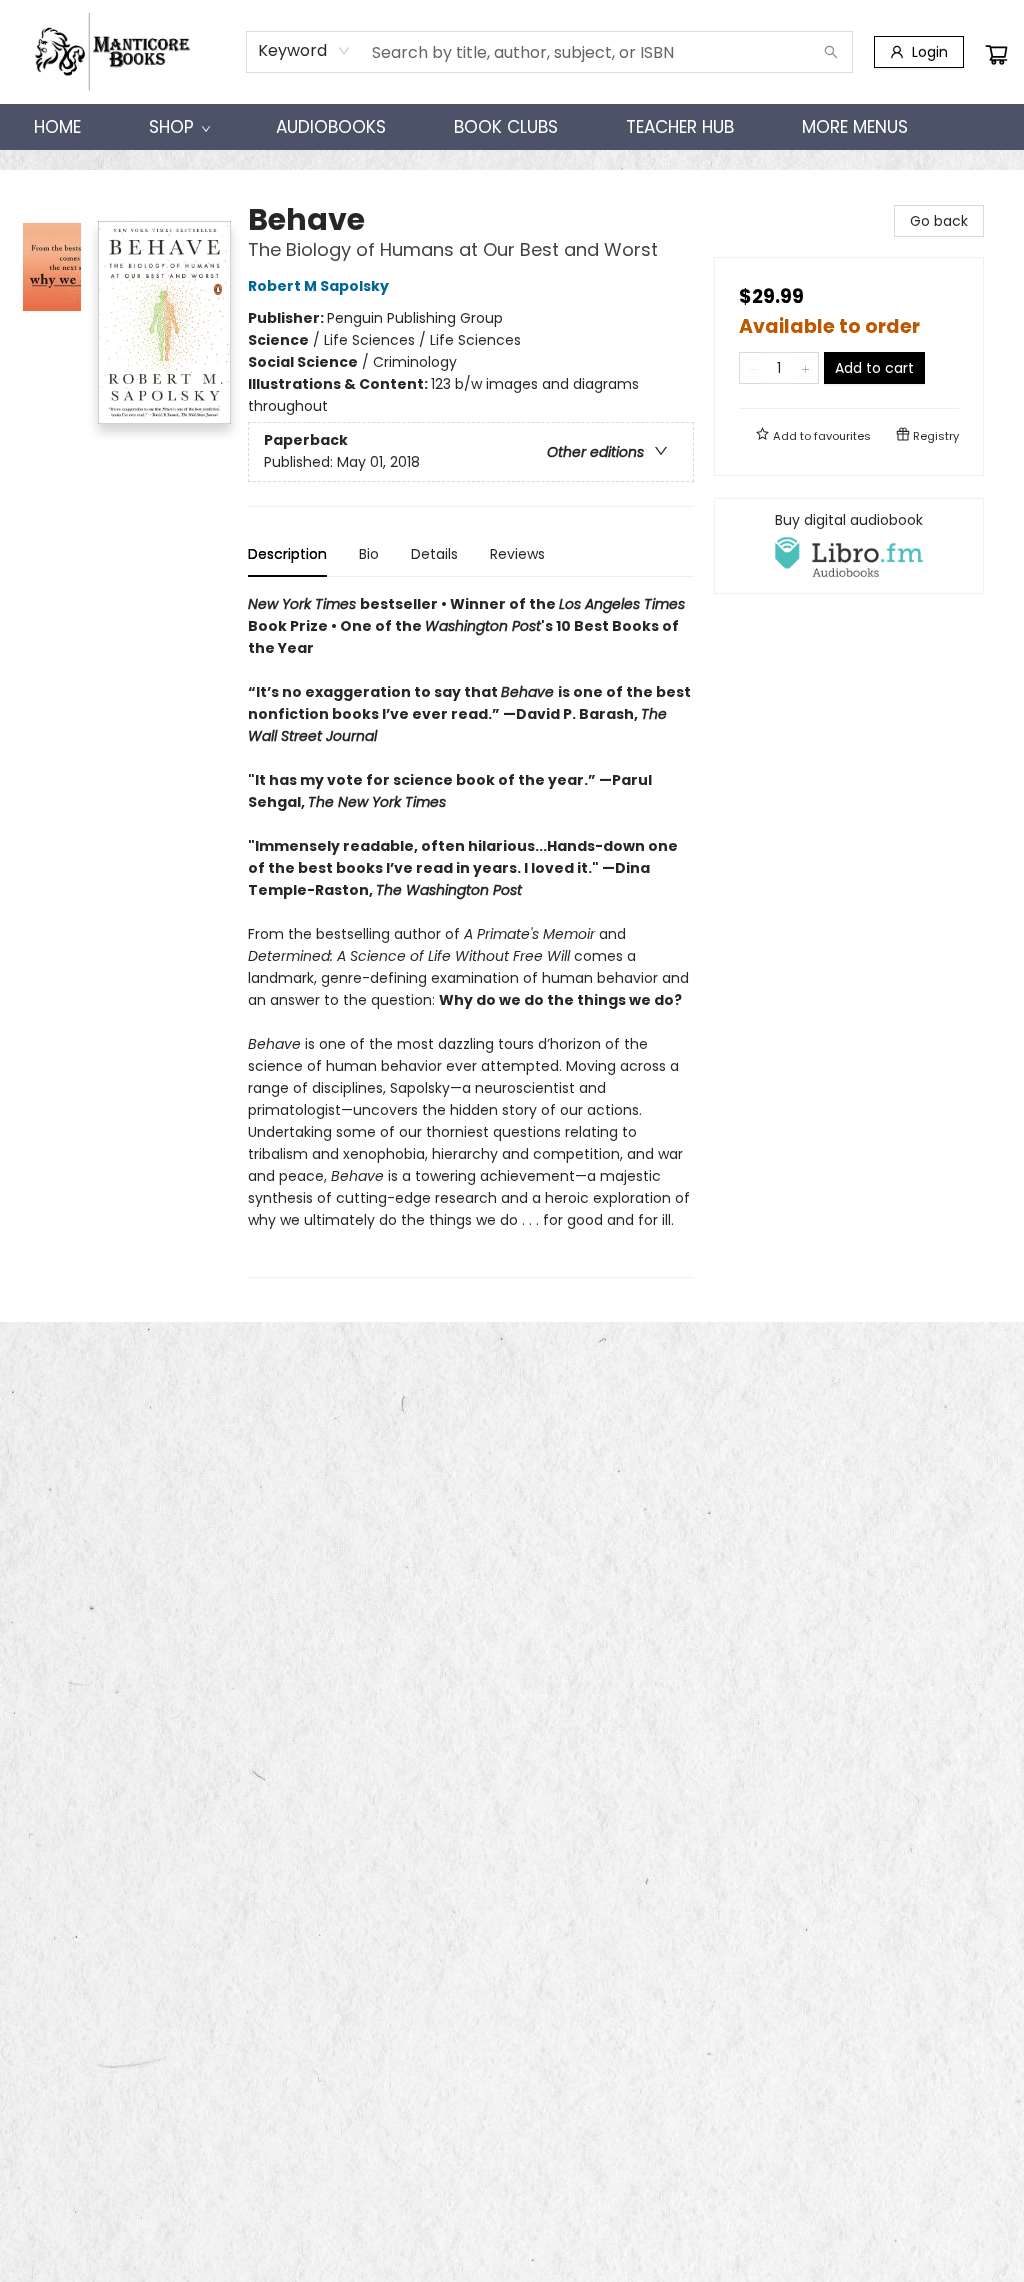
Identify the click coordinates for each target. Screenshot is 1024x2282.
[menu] (512, 127)
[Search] (831, 52)
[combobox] (304, 51)
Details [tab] (434, 554)
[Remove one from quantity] (752, 368)
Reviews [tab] (517, 554)
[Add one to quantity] (805, 368)
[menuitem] (57, 127)
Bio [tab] (369, 554)
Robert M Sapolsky (318, 286)
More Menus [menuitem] (855, 127)
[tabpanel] (471, 935)
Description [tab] (287, 554)
